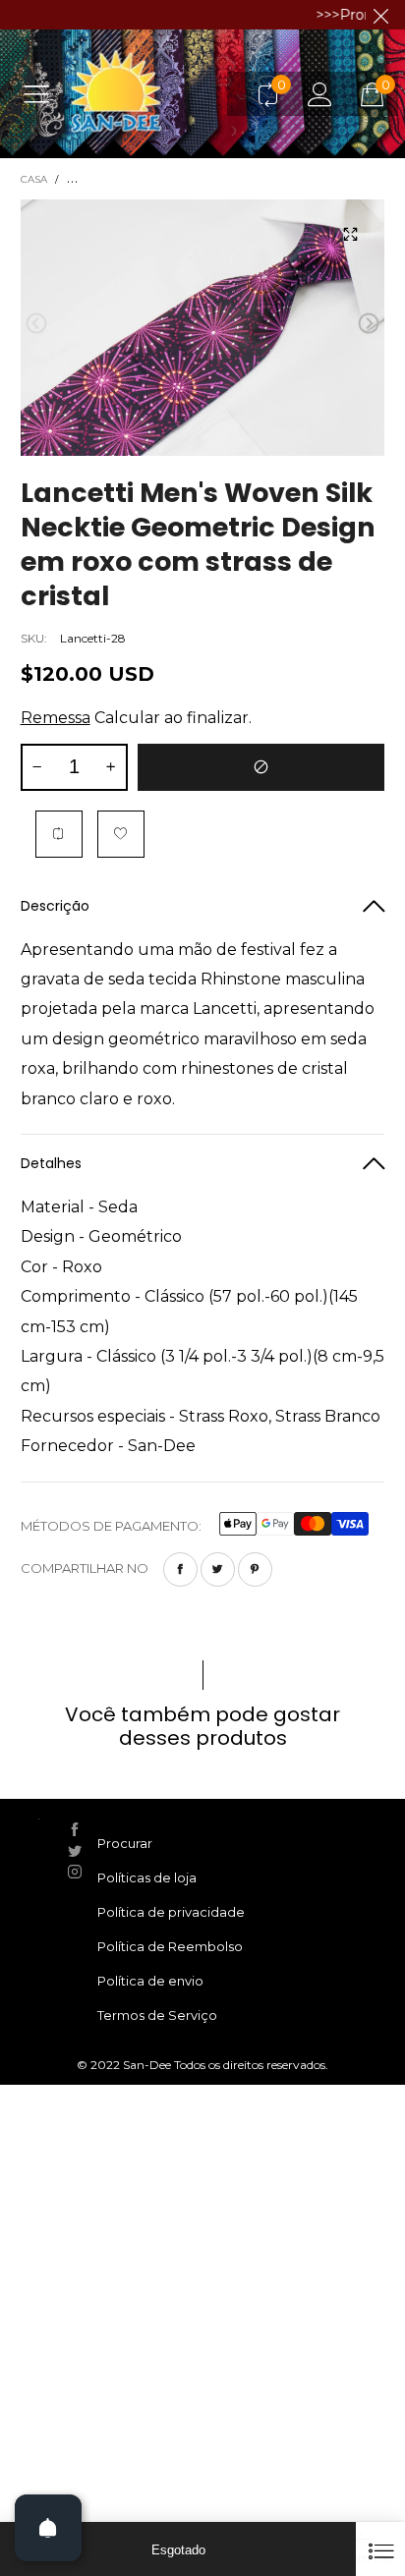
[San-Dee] (154, 93)
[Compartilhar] (180, 1569)
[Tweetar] (218, 1569)
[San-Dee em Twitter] (75, 1851)
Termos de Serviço (157, 2015)
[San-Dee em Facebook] (75, 1829)
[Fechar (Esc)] (380, 2549)
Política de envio (150, 1981)
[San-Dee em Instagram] (75, 1872)
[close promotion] (380, 15)
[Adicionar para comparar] (59, 834)
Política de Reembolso (170, 1946)
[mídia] (350, 234)
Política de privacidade (171, 1912)
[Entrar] (320, 94)
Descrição (55, 906)
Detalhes (51, 1163)
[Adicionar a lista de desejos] (121, 834)
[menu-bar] (44, 93)
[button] (36, 324)
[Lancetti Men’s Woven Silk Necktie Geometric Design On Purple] (203, 328)
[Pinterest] (255, 1569)
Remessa (56, 718)
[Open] (48, 2528)
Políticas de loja (147, 1877)
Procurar (125, 1843)
